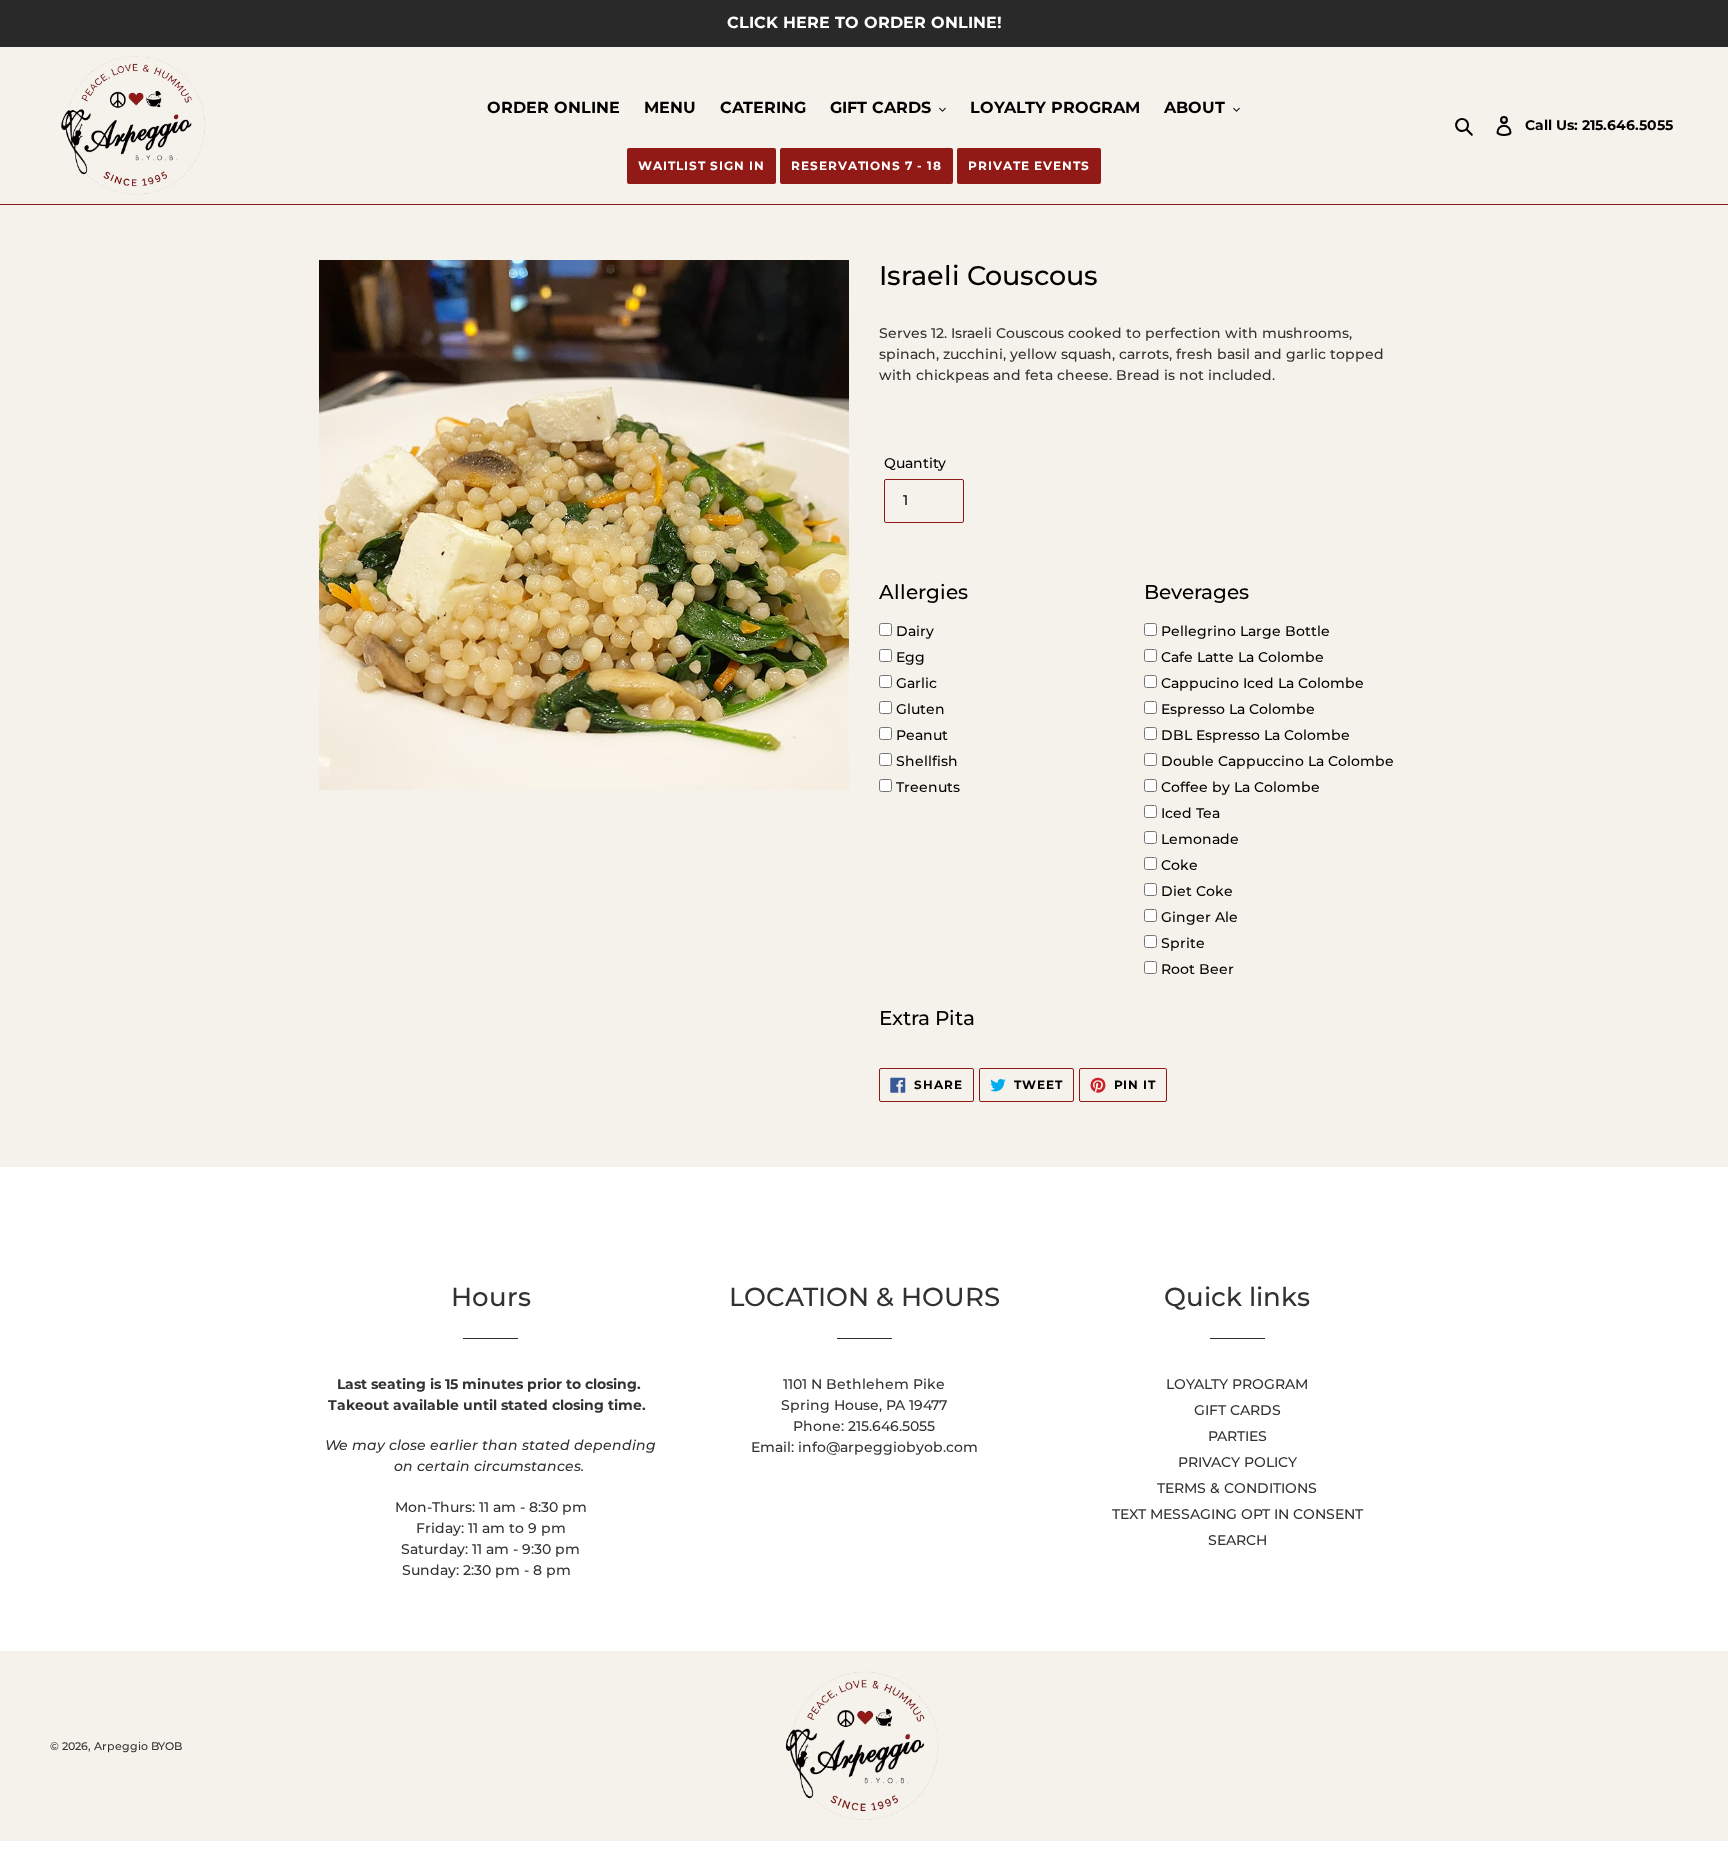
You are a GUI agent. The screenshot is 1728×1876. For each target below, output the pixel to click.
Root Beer (1195, 969)
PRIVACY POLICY (1237, 1462)
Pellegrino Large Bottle (1243, 631)
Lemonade (1198, 839)
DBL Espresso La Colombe (1253, 735)
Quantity (915, 463)
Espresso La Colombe (1236, 709)
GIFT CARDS (1237, 1410)
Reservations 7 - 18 (866, 165)
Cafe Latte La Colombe (1240, 657)
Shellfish (925, 761)
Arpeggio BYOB (138, 1746)
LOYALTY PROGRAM (1237, 1384)
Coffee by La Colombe (1238, 787)
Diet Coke (1195, 891)
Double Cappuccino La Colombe (1275, 761)
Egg (908, 657)
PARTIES (1237, 1436)
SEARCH (1237, 1540)
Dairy (913, 631)
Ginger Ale (1197, 917)
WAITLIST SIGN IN (701, 165)
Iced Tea (1188, 813)
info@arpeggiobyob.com (888, 1447)
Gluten (918, 709)
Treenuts (926, 787)
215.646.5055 (1627, 125)
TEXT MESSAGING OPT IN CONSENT (1237, 1514)
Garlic (914, 683)
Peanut (920, 735)
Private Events (1028, 165)
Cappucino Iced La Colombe (1260, 683)
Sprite (1181, 943)
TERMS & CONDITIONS (1237, 1488)
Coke (1177, 865)
